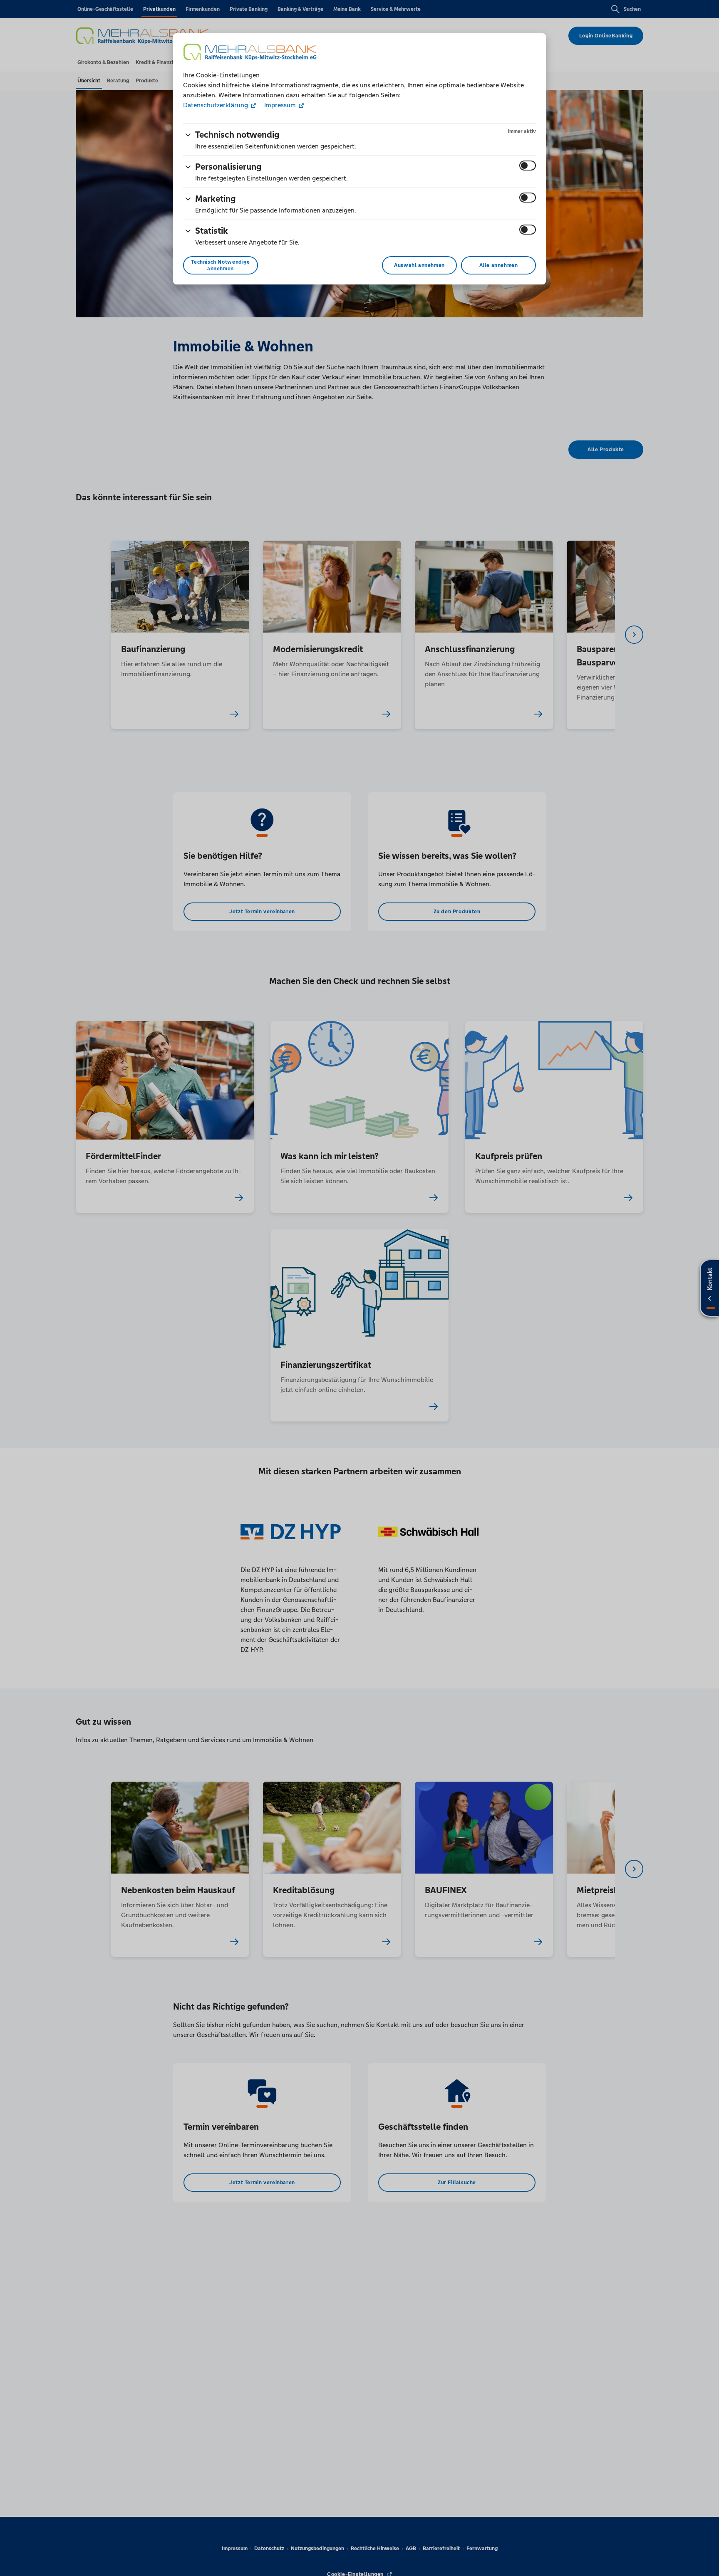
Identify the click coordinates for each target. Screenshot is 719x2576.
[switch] (528, 166)
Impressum (280, 105)
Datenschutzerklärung (216, 105)
